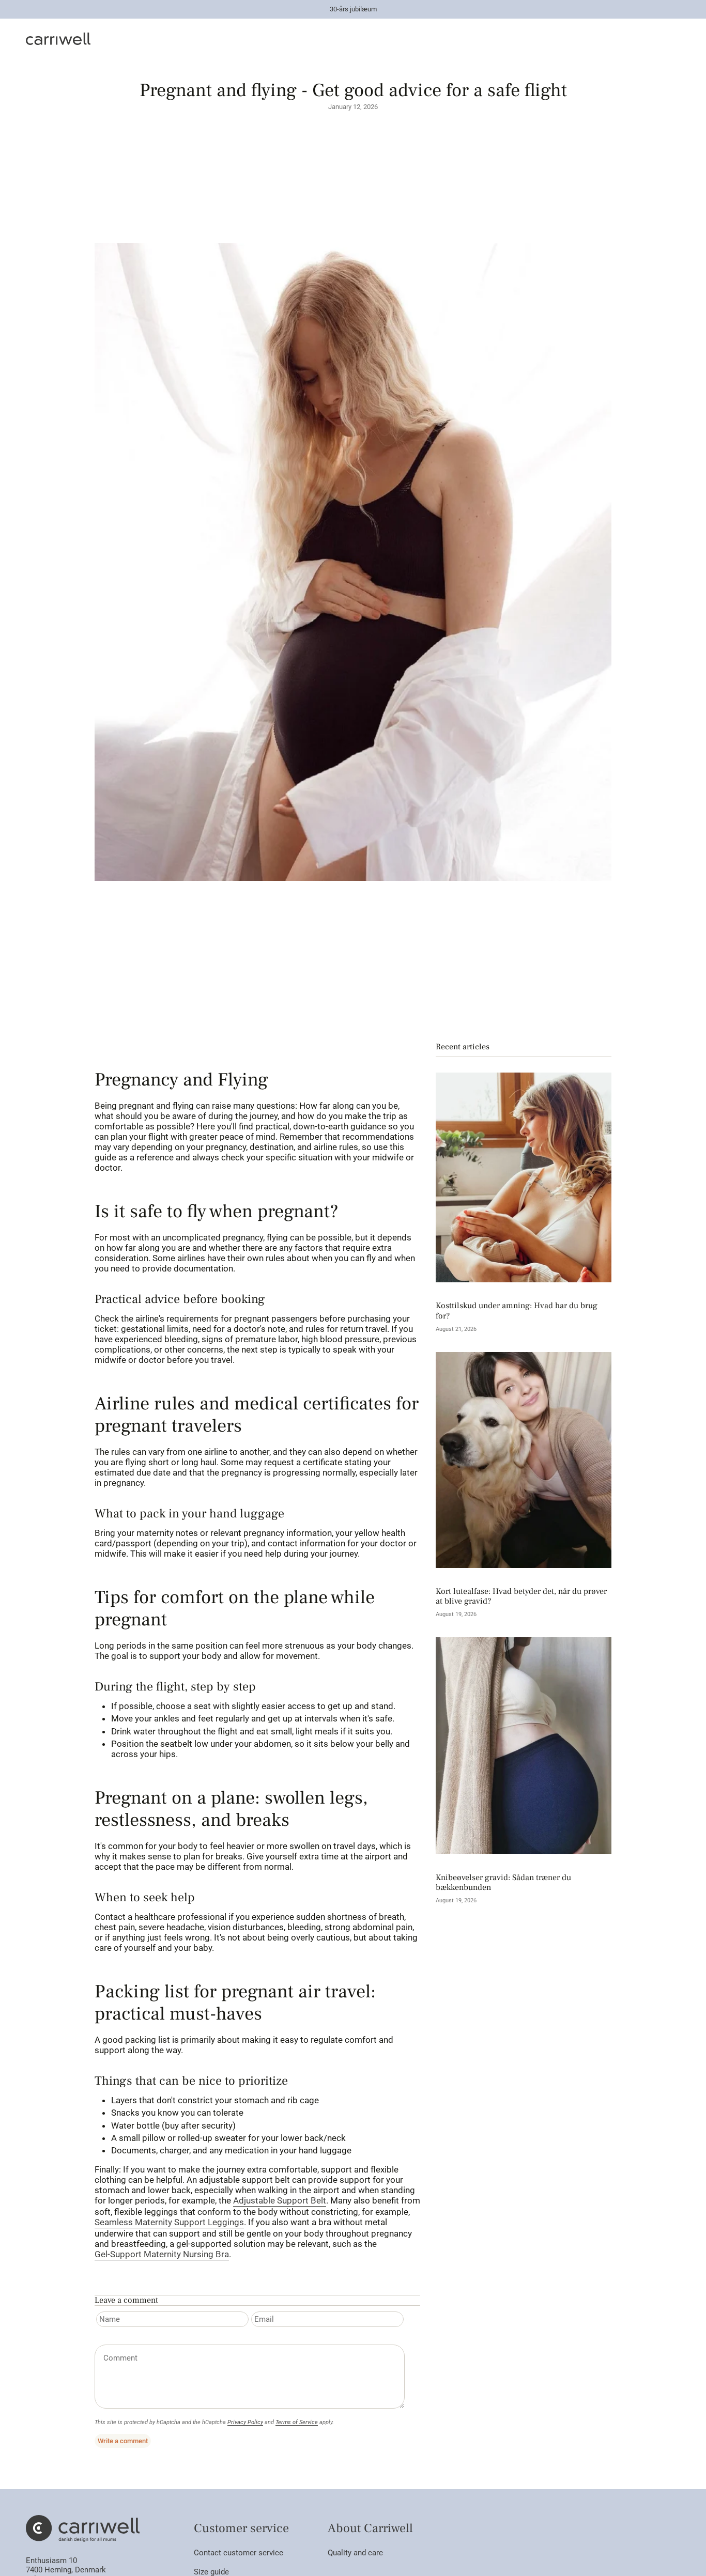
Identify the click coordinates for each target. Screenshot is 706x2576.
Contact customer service (239, 2553)
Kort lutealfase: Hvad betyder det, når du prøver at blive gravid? (521, 1596)
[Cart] (674, 39)
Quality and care (355, 2553)
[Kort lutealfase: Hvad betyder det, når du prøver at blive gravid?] (524, 1460)
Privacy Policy (245, 2422)
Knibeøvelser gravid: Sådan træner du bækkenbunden (503, 1883)
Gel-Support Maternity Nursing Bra (162, 2254)
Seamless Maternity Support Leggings (169, 2222)
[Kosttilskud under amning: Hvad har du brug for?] (524, 1177)
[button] (257, 39)
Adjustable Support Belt (280, 2200)
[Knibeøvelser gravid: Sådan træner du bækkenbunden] (524, 1746)
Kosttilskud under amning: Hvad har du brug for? (517, 1311)
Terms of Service (297, 2422)
